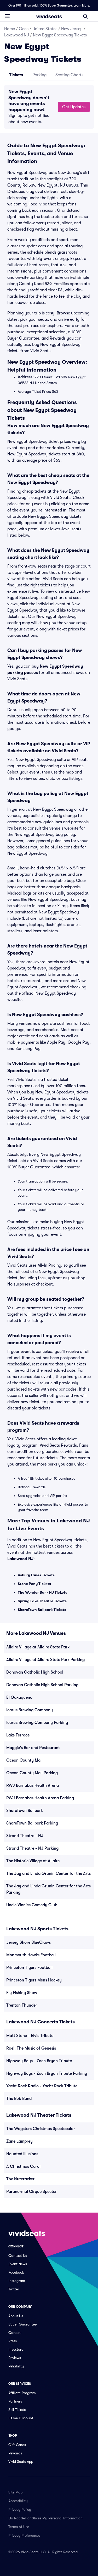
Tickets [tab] (16, 75)
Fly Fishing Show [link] (22, 1993)
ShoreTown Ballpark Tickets (42, 1610)
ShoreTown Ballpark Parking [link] (32, 1823)
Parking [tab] (39, 75)
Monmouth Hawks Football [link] (31, 1955)
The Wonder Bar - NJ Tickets (42, 1592)
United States (45, 29)
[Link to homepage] (49, 16)
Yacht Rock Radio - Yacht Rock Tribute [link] (42, 2086)
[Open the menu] (7, 16)
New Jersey (72, 29)
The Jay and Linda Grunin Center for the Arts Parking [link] (48, 1889)
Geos (24, 29)
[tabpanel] (49, 107)
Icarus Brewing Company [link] (30, 1710)
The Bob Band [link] (19, 2099)
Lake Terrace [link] (18, 1735)
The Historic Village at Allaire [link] (33, 1861)
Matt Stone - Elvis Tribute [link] (30, 2036)
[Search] (85, 16)
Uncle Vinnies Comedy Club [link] (32, 1905)
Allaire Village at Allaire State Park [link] (38, 1647)
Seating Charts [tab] (69, 75)
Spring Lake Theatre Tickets (42, 1601)
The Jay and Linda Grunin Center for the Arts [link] (48, 1874)
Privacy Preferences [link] (24, 2535)
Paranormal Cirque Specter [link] (31, 2192)
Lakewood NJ (17, 35)
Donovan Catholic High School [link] (35, 1672)
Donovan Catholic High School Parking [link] (42, 1685)
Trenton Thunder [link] (22, 2005)
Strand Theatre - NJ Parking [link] (32, 1848)
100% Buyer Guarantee (56, 6)
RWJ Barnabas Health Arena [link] (33, 1785)
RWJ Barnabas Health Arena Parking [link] (40, 1798)
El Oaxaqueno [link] (19, 1697)
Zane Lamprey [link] (19, 2141)
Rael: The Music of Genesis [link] (31, 2048)
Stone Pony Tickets (34, 1584)
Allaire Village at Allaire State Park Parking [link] (45, 1660)
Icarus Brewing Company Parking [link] (37, 1723)
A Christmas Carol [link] (23, 2166)
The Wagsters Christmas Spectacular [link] (41, 2129)
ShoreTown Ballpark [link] (25, 1811)
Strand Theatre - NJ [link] (25, 1836)
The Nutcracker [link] (20, 2179)
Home (10, 29)
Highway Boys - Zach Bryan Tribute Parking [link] (47, 2073)
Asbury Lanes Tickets (36, 1575)
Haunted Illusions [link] (22, 2154)
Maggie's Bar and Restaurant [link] (33, 1748)
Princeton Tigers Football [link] (29, 1968)
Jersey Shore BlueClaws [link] (28, 1942)
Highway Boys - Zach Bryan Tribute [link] (39, 2061)
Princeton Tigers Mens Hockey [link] (34, 1980)
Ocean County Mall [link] (24, 1760)
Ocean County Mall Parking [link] (32, 1773)
